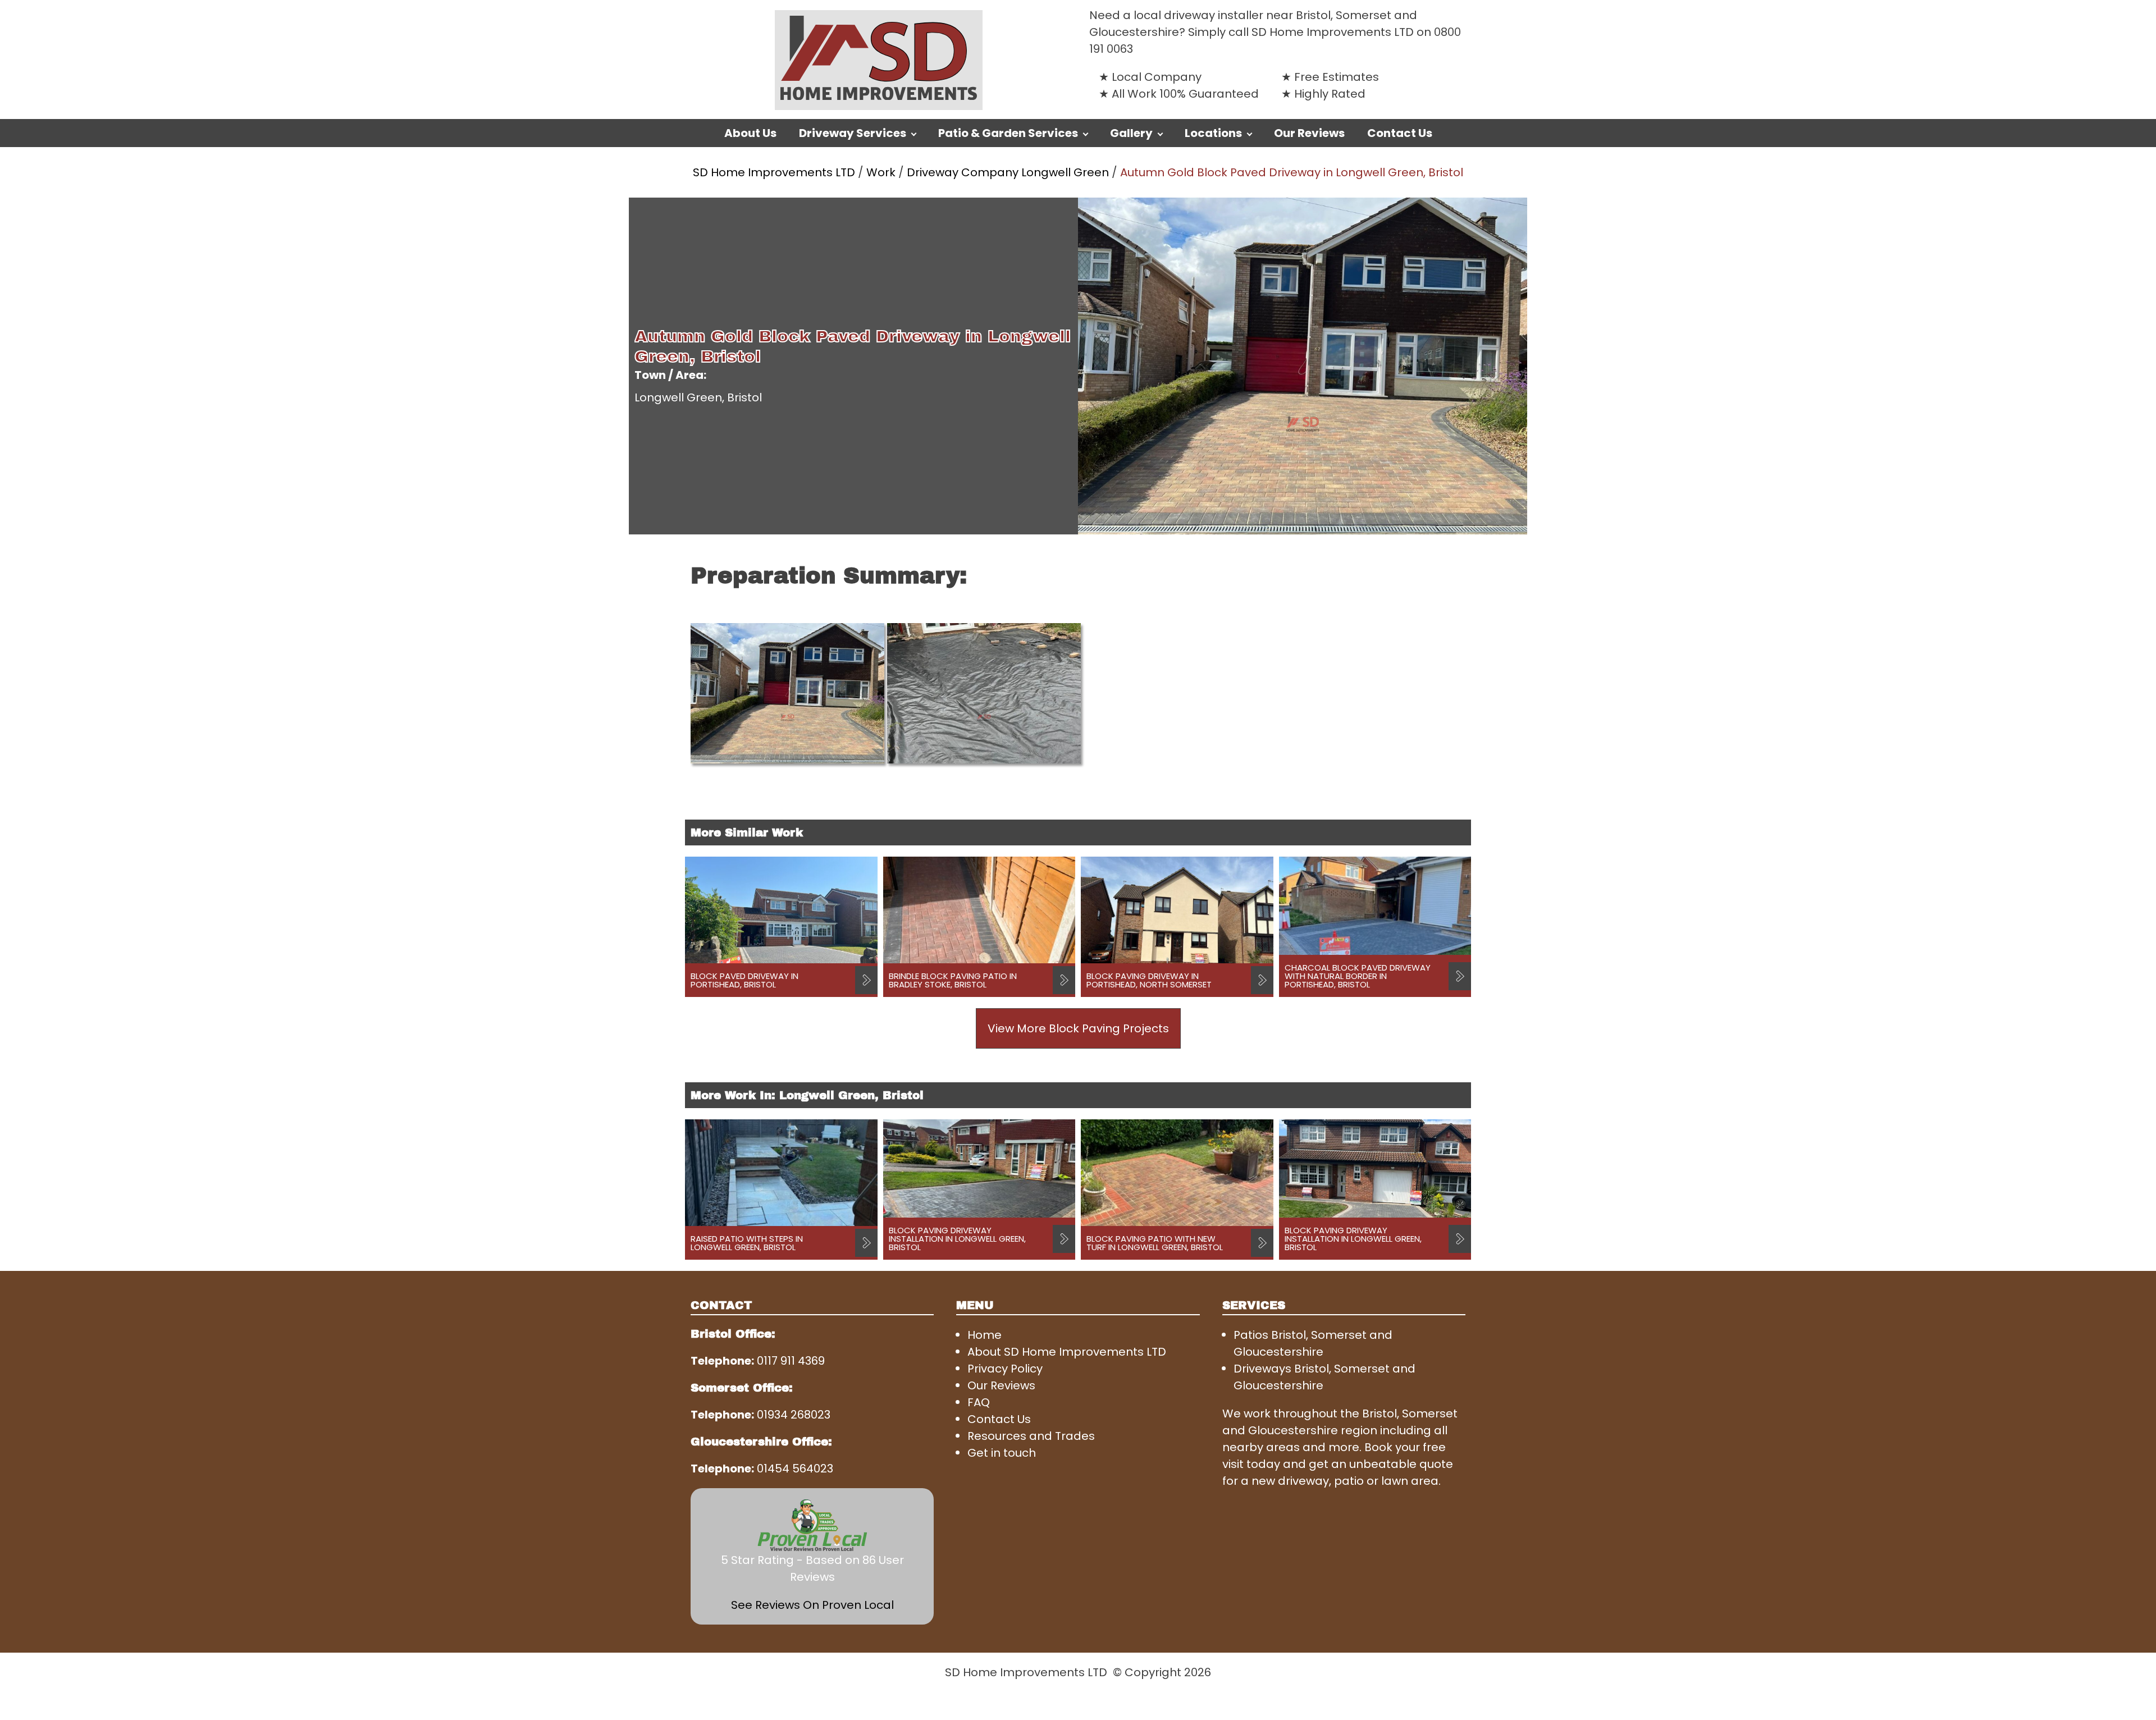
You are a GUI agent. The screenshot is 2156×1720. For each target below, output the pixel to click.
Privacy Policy (1005, 1369)
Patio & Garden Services (1008, 133)
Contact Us (1400, 133)
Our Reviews (1309, 133)
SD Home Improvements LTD (774, 172)
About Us (750, 133)
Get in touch (1002, 1453)
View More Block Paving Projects (1078, 1028)
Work (881, 172)
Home (985, 1335)
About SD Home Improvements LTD (1067, 1352)
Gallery (1131, 133)
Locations (1213, 133)
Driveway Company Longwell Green (1008, 172)
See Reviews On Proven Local (812, 1605)
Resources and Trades (1031, 1436)
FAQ (979, 1402)
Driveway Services (853, 133)
